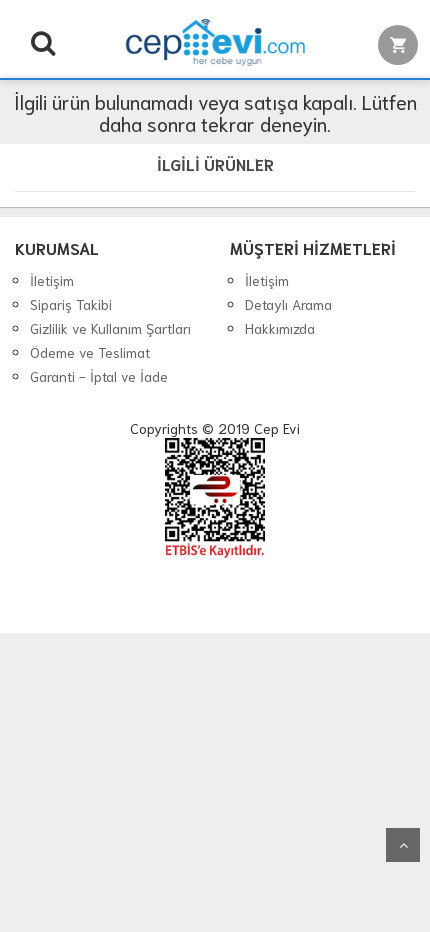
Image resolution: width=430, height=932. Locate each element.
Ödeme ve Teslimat (90, 352)
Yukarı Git (403, 845)
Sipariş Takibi (71, 304)
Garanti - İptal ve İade (99, 376)
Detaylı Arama (288, 304)
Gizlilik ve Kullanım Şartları (110, 328)
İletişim (52, 280)
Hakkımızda (280, 328)
